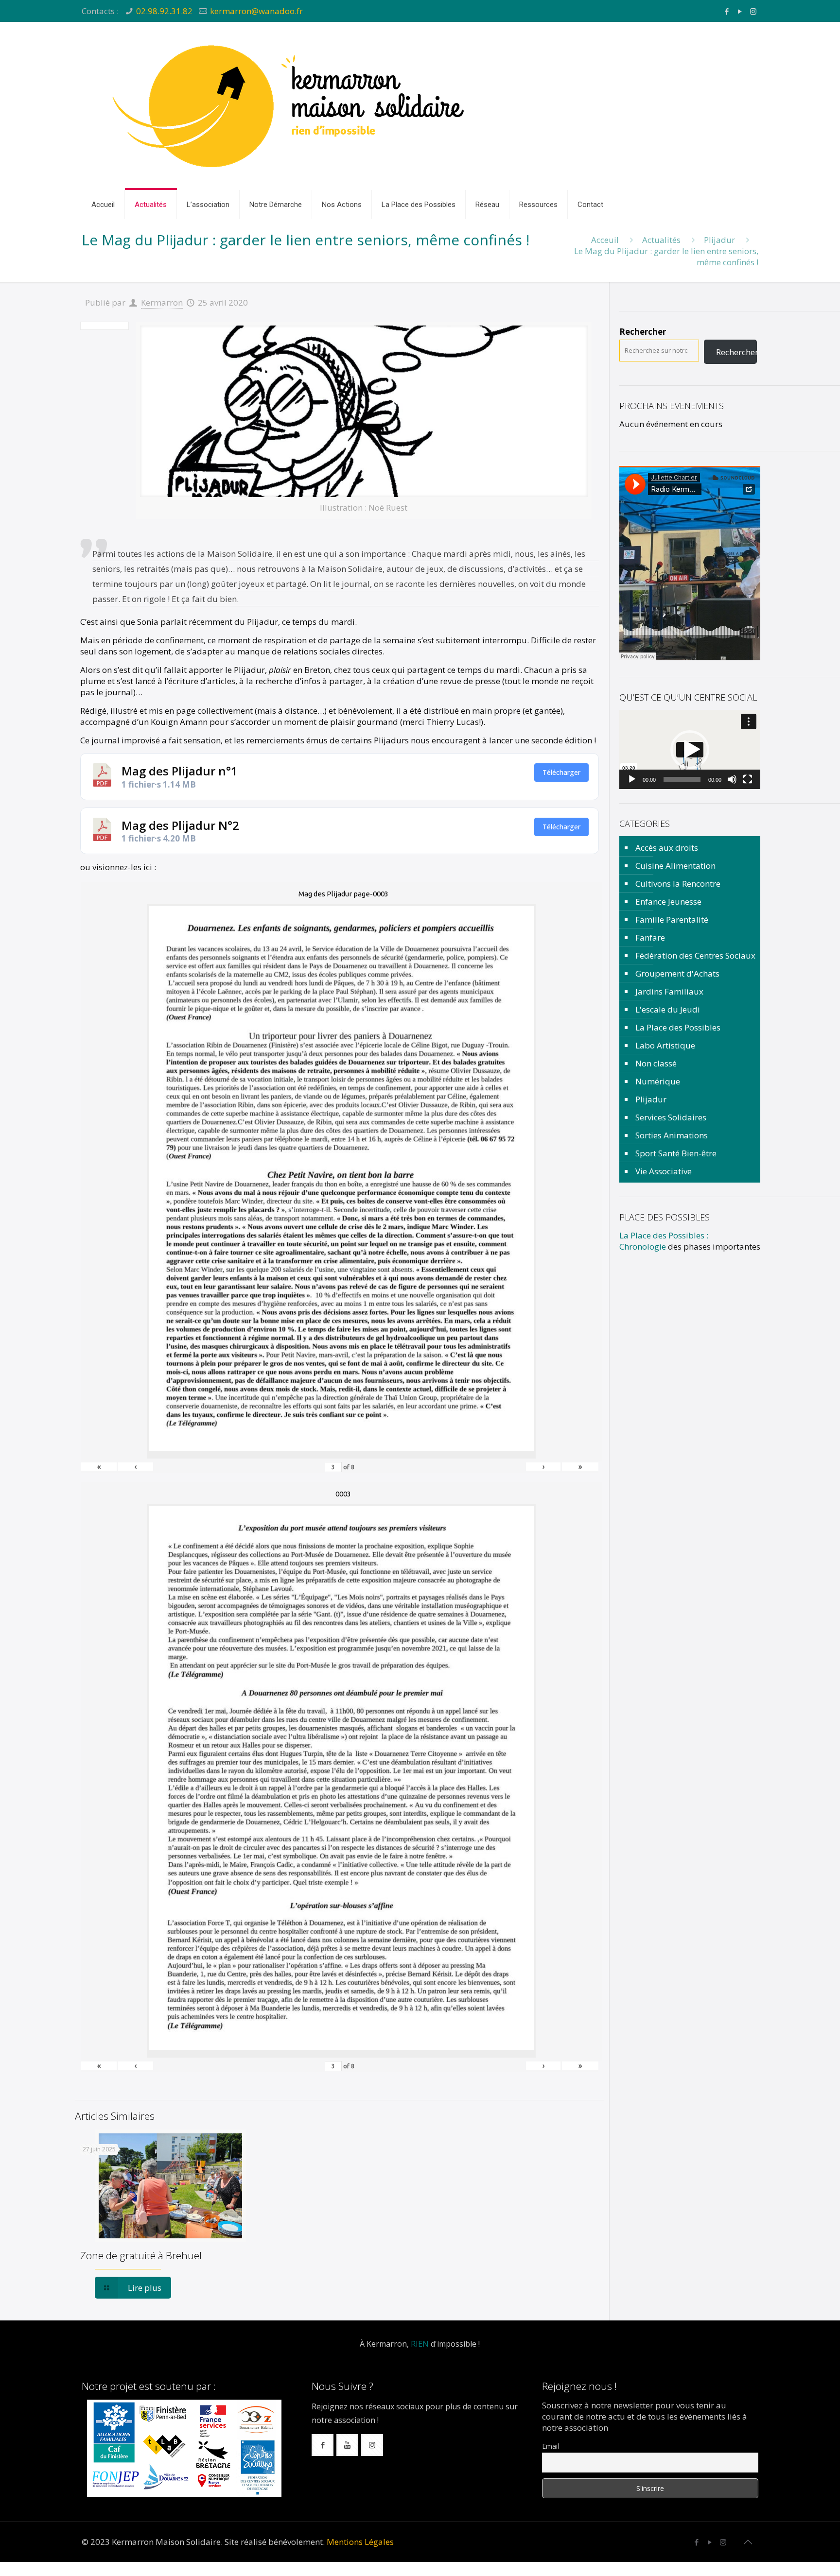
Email (551, 2446)
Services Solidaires (671, 1117)
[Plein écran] (748, 779)
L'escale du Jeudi (668, 1009)
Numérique (658, 1081)
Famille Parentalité (672, 919)
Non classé (656, 1063)
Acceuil (605, 240)
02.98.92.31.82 (164, 11)
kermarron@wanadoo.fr (256, 11)
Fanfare (650, 937)
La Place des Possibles (678, 1027)
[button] (690, 750)
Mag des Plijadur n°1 (180, 771)
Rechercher (643, 332)
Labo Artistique (665, 1045)
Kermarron (162, 302)
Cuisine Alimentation (675, 866)
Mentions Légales (360, 2542)
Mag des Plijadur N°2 (180, 825)
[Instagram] (753, 11)
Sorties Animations (672, 1135)
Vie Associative (664, 1171)
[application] (690, 749)
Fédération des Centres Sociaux (695, 955)
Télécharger (561, 772)
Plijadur (719, 240)
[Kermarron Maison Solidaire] (291, 106)
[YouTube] (740, 11)
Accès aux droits (667, 848)
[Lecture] (632, 779)
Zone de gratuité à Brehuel (141, 2255)
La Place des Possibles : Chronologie (664, 1241)
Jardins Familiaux (669, 991)
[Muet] (732, 779)
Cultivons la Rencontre (678, 884)
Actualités (661, 240)
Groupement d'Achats (677, 973)
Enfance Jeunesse (668, 902)
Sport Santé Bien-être (676, 1153)
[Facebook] (727, 11)
